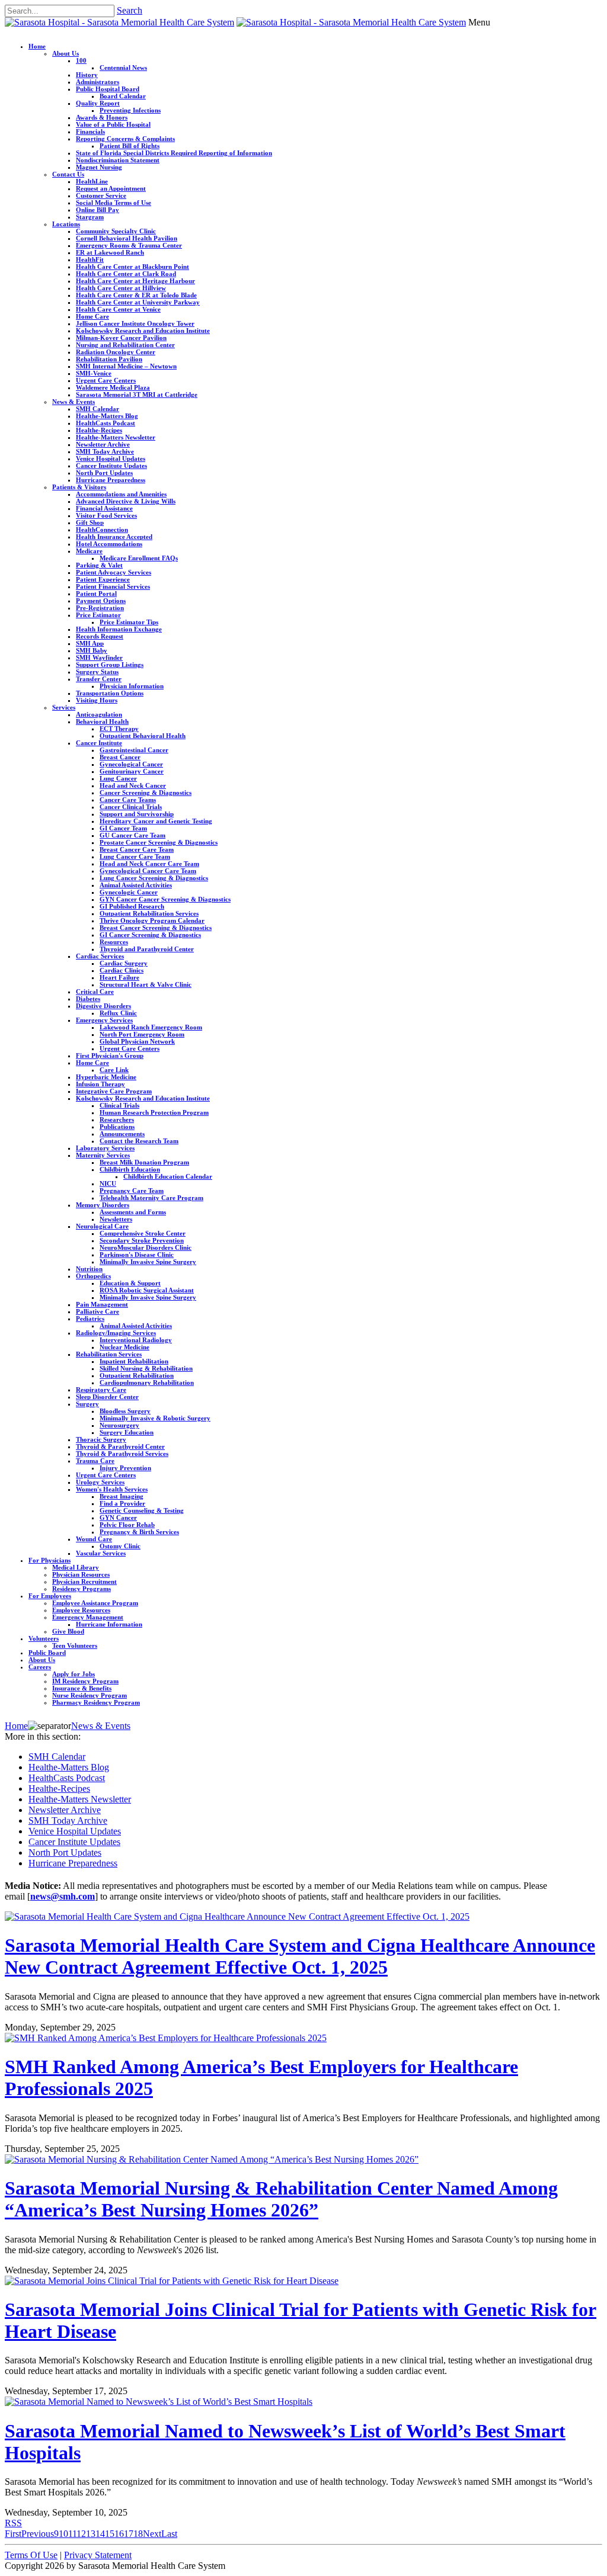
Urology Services (100, 1482)
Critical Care (95, 992)
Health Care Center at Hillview (121, 288)
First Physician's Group (110, 1056)
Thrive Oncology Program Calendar (152, 920)
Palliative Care (98, 1311)
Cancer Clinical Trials (131, 807)
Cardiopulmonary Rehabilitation (147, 1382)
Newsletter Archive (103, 444)
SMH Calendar (98, 409)
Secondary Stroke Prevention (142, 1240)
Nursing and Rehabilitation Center (125, 345)
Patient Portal (96, 594)
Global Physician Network (137, 1041)
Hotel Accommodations (109, 544)
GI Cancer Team (123, 828)
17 (129, 2534)
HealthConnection (102, 530)
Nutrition (89, 1269)
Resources (114, 942)
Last (169, 2534)
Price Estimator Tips (129, 622)
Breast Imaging (122, 1496)
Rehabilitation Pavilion (109, 359)
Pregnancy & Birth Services (139, 1532)
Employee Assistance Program (95, 1603)
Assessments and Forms (133, 1212)
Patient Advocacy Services (114, 572)
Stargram (90, 217)
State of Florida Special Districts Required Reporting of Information (174, 153)
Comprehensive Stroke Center (143, 1233)
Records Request (100, 636)
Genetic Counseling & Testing (142, 1510)
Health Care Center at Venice (118, 309)
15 (110, 2534)
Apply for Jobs (74, 1674)
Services (64, 707)
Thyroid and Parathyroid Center (147, 949)
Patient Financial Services (113, 586)
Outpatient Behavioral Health (143, 736)
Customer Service (101, 195)
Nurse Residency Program (90, 1695)
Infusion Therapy (100, 1084)
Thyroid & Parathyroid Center (120, 1446)
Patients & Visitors (79, 487)
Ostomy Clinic (120, 1546)
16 (119, 2534)
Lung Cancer (118, 778)
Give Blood (68, 1631)
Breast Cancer (120, 757)
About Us (66, 53)
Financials (90, 131)
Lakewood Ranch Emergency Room (151, 1027)
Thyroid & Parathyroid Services (122, 1454)
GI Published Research (132, 906)
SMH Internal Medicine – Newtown (126, 366)
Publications (117, 1127)
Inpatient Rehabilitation (134, 1361)
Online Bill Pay (98, 210)
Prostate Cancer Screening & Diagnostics (159, 842)
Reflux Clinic (118, 1013)
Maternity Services (103, 1155)
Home (37, 46)
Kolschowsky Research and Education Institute (143, 331)
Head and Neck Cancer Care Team (149, 864)
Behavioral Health (102, 721)
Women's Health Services (112, 1489)
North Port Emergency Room (142, 1034)
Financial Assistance (104, 508)
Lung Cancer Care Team (135, 856)
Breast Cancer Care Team (137, 849)
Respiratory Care (101, 1390)
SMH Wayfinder (99, 657)
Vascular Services (101, 1553)
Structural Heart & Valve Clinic (146, 984)
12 (81, 2534)
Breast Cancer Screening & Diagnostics (156, 928)
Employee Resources (81, 1610)
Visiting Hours (97, 700)
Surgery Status (97, 672)
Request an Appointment (111, 188)
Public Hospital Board (108, 89)
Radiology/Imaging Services (116, 1333)
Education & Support (130, 1283)
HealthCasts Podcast (106, 423)
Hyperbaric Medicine (106, 1077)
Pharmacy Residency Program (96, 1702)
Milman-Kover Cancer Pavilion (121, 338)
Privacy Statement (98, 2555)
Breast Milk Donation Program (144, 1162)
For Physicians (49, 1560)
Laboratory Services (105, 1148)
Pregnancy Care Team (132, 1191)
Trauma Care (95, 1461)
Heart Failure (119, 977)
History (87, 75)
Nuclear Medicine (124, 1347)
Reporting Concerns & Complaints (125, 139)
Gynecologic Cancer (129, 892)
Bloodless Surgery (125, 1411)
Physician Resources (81, 1574)
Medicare (89, 551)
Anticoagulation (99, 714)
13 (91, 2534)
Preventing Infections (130, 110)
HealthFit (90, 259)
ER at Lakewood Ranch (110, 252)
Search (130, 10)
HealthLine (92, 181)
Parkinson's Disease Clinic (137, 1255)
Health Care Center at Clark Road (126, 274)
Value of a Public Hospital (113, 124)
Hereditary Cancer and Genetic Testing (156, 821)
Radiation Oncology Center (116, 352)
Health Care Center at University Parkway (138, 302)
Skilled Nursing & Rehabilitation (146, 1368)
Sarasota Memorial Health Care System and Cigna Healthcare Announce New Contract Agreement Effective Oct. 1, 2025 (300, 1956)
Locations (66, 224)
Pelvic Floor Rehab (127, 1525)
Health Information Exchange (119, 629)
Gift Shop (90, 522)
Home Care (92, 316)
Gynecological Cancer (131, 764)
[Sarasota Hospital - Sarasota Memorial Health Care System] (119, 22)
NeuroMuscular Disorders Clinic (146, 1247)
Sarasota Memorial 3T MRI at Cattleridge (137, 394)
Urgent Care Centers (106, 380)
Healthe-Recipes (99, 430)
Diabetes (88, 999)
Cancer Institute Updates (111, 466)
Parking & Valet (99, 565)
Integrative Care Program (114, 1091)
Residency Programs (82, 1589)
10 (63, 2534)
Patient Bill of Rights (130, 146)
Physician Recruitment (84, 1581)
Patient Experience (103, 579)
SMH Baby (92, 650)
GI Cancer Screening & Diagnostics (150, 935)
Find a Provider (122, 1503)
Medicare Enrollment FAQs (139, 558)
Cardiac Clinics (122, 970)
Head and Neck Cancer (133, 785)
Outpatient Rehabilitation (137, 1375)
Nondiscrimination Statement (118, 160)
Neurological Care (102, 1226)
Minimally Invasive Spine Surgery (148, 1262)
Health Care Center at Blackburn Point (132, 267)
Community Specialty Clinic (116, 231)
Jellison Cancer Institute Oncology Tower (135, 323)
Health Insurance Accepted (114, 537)
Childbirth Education (130, 1169)
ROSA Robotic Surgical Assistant (147, 1290)
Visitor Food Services (106, 515)
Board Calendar (123, 96)
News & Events (74, 402)
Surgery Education (127, 1432)
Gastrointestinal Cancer (134, 750)
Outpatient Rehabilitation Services (149, 913)
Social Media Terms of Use (114, 203)
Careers (40, 1667)
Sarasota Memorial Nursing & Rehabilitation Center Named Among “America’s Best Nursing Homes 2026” (281, 2199)
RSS (13, 2523)
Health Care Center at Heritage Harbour (135, 281)
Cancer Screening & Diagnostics (146, 793)
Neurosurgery (119, 1425)
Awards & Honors (102, 117)
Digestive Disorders (103, 1006)
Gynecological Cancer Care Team (148, 871)
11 (72, 2534)
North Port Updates (104, 473)
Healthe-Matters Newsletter (116, 437)
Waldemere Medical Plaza (113, 387)
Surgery (87, 1404)
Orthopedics (93, 1276)
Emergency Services (104, 1020)
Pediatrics (90, 1319)
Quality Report (98, 103)
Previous (38, 2534)
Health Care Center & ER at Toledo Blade (136, 295)
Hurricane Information (109, 1624)
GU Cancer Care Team (132, 835)
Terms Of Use (31, 2555)
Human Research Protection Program (154, 1112)
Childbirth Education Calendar (168, 1176)
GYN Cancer (118, 1518)
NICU (108, 1183)
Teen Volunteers (75, 1645)
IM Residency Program (85, 1681)
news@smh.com (63, 1896)
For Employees (50, 1596)
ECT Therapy (119, 729)
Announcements (122, 1134)
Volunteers (44, 1638)
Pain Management (102, 1304)
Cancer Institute (99, 743)
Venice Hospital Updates (111, 458)
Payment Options (101, 601)
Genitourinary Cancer (132, 771)
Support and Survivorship (137, 814)
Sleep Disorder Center (107, 1397)
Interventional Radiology (136, 1340)
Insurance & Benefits (82, 1688)
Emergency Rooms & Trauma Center (129, 245)
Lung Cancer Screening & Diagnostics (154, 878)
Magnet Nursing (99, 167)
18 (138, 2534)
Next (152, 2534)
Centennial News (123, 68)
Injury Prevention (125, 1468)
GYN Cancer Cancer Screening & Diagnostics (165, 899)
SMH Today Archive (105, 451)
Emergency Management (88, 1617)
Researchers (117, 1119)
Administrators (98, 82)
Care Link (114, 1070)
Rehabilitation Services (109, 1354)
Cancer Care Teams (128, 800)
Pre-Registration (100, 608)
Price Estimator (98, 615)
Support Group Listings (110, 665)
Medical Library (76, 1567)
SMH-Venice (94, 373)
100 (81, 60)
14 (100, 2534)
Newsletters (116, 1219)
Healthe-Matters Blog (107, 416)
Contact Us (68, 174)
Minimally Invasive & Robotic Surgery (155, 1418)
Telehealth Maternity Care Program (151, 1198)
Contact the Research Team (139, 1141)
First (13, 2534)
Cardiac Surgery (124, 963)
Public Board (47, 1653)
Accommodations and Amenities (121, 494)
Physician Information (132, 686)
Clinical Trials (119, 1105)
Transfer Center (99, 679)
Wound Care (94, 1539)
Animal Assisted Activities (136, 885)
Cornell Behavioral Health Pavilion (127, 238)
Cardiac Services (100, 956)
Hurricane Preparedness (111, 480)
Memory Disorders (103, 1205)
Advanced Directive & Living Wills (126, 501)
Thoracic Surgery (101, 1439)
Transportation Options (110, 693)
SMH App (90, 643)
